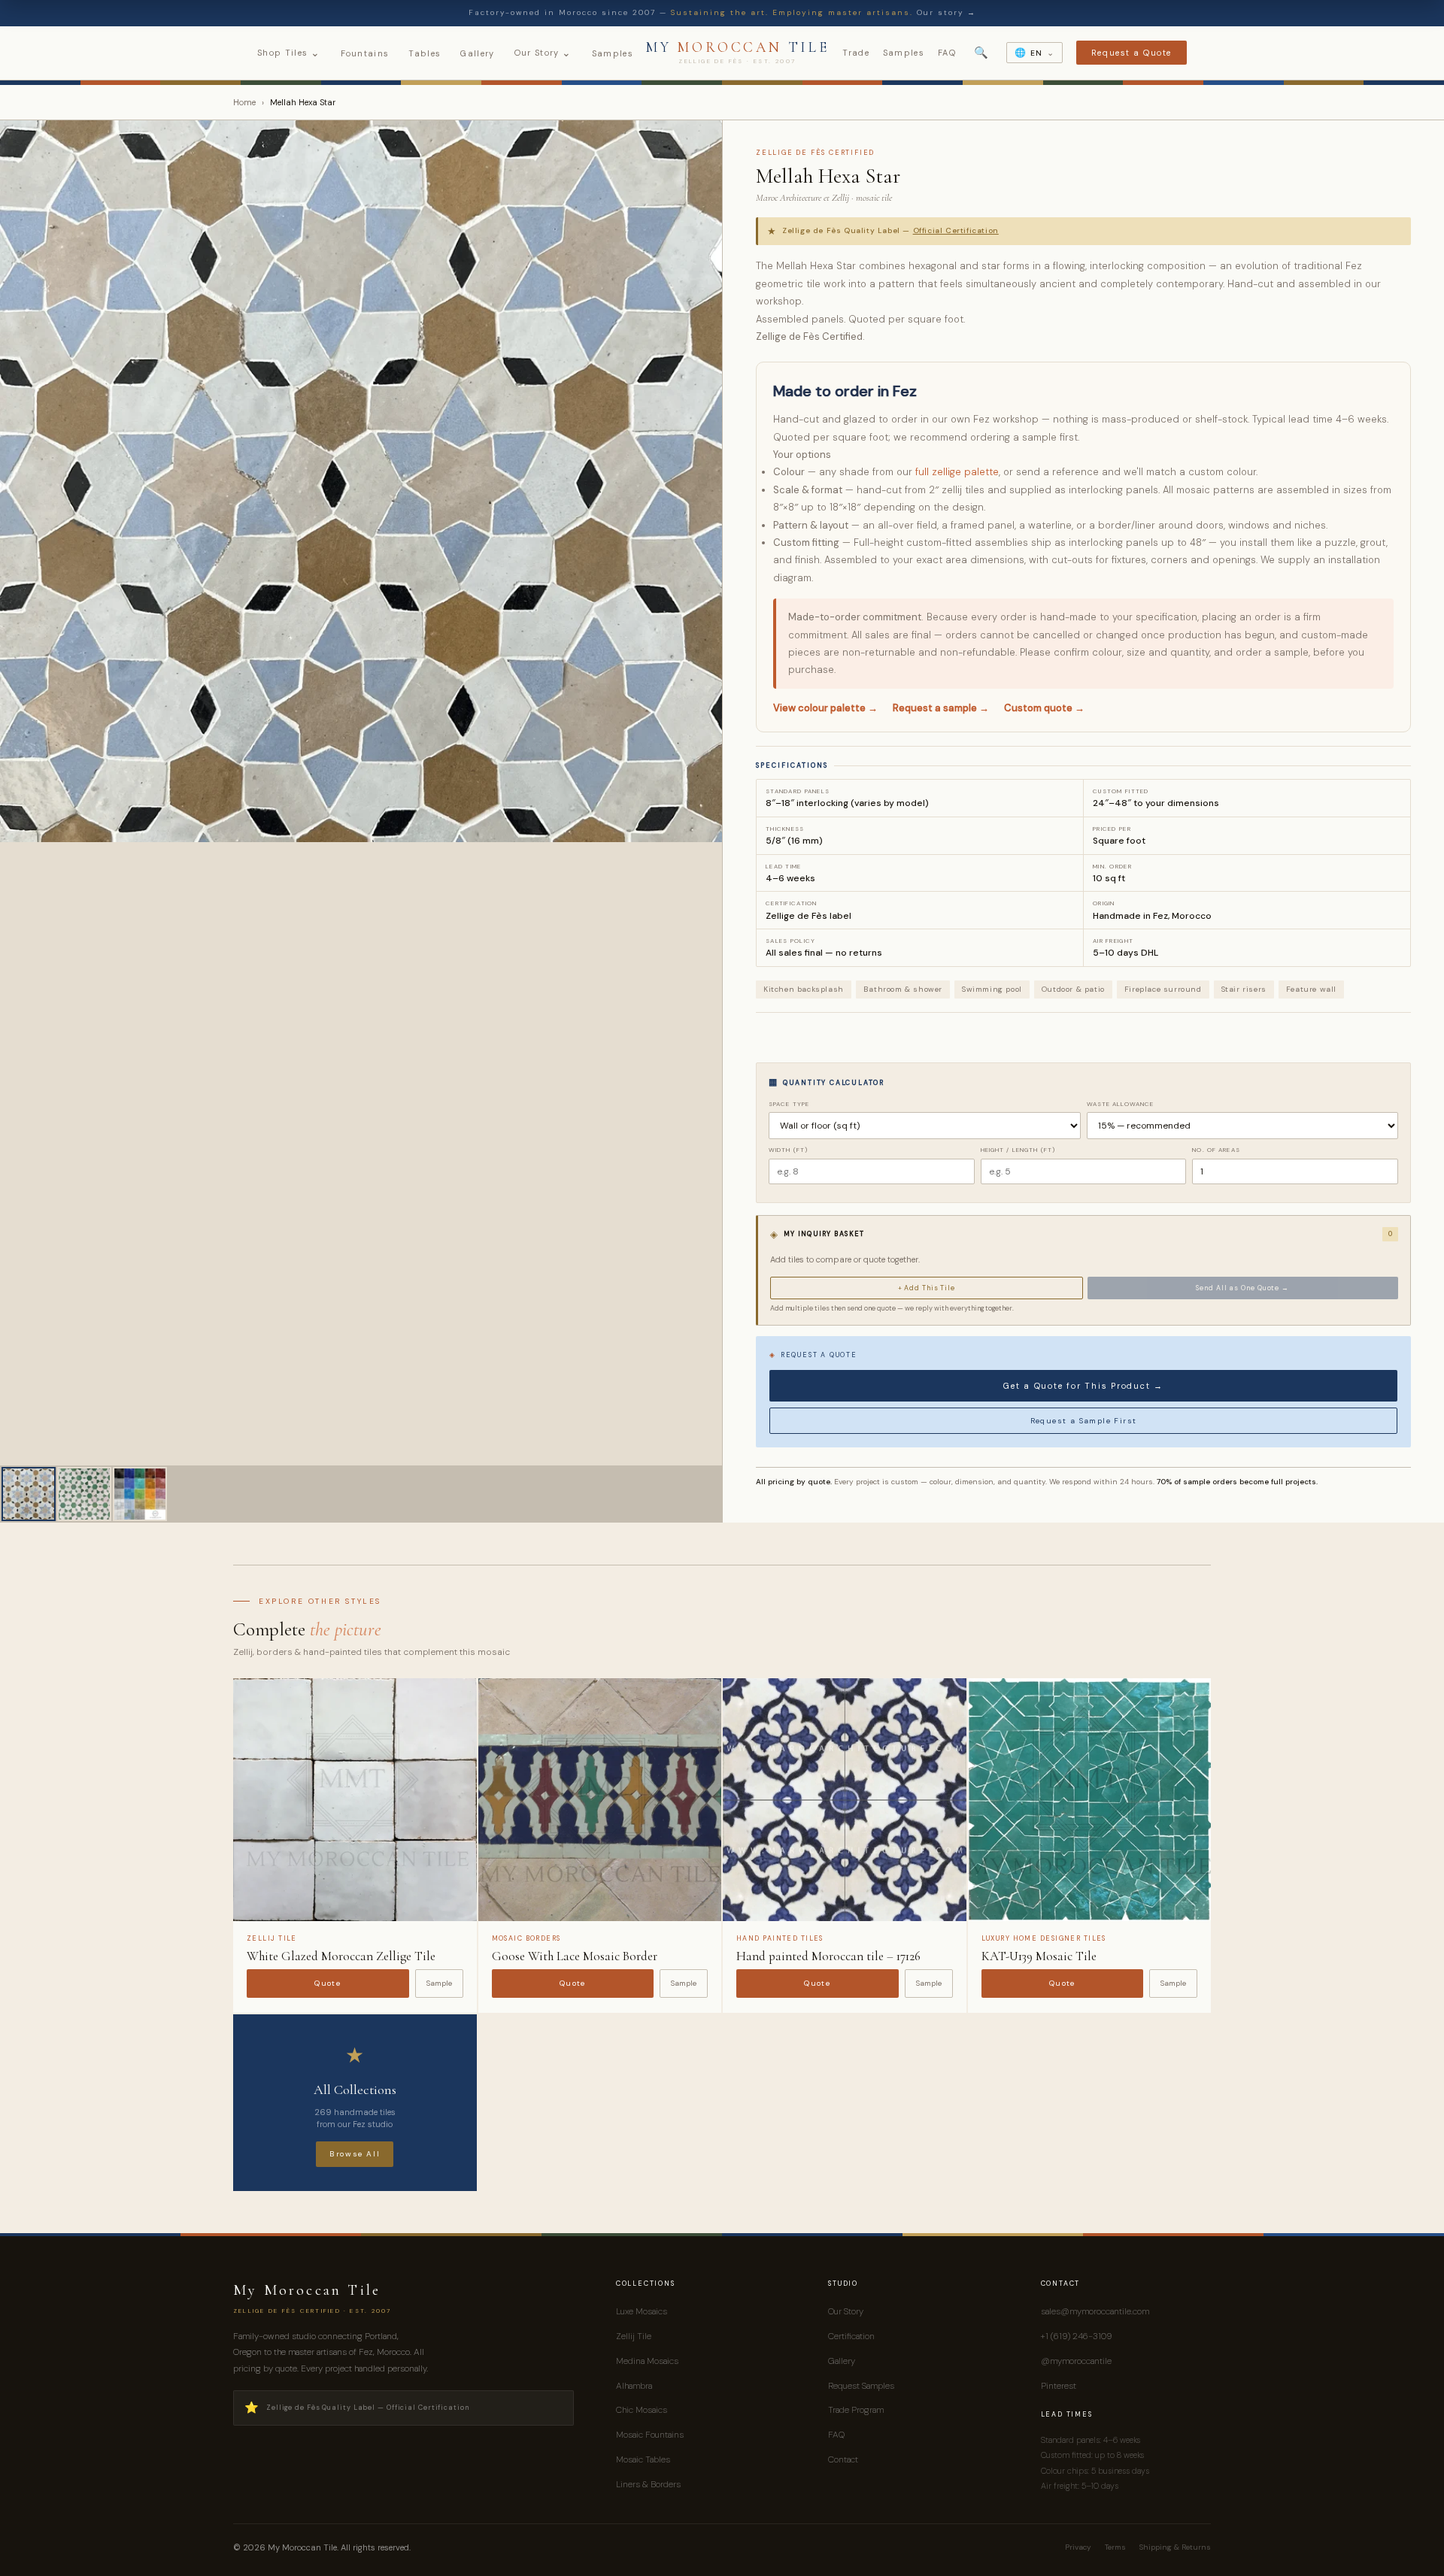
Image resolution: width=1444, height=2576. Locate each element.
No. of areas (1216, 1150)
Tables (425, 53)
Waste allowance (1121, 1104)
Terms (1115, 2547)
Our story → (946, 12)
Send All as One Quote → (1242, 1288)
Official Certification (956, 230)
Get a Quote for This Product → (1083, 1386)
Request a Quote (1132, 53)
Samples (613, 53)
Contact (843, 2459)
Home (244, 102)
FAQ (947, 53)
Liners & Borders (648, 2484)
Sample (439, 1983)
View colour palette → (825, 708)
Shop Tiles (289, 53)
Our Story (543, 53)
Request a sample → (941, 708)
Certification (851, 2336)
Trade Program (856, 2410)
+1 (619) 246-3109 (1076, 2336)
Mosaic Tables (643, 2459)
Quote (328, 1983)
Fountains (365, 53)
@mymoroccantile (1076, 2361)
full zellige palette (957, 472)
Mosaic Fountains (650, 2435)
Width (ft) (788, 1150)
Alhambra (634, 2386)
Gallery (477, 53)
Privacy (1078, 2547)
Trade (856, 53)
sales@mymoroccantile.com (1095, 2311)
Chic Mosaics (642, 2410)
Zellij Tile (634, 2336)
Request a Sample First (1084, 1421)
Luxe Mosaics (642, 2311)
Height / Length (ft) (1018, 1150)
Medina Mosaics (647, 2361)
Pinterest (1059, 2386)
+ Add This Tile (927, 1288)
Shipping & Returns (1175, 2547)
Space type (789, 1104)
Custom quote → (1044, 708)
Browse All (355, 2154)
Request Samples (861, 2386)
